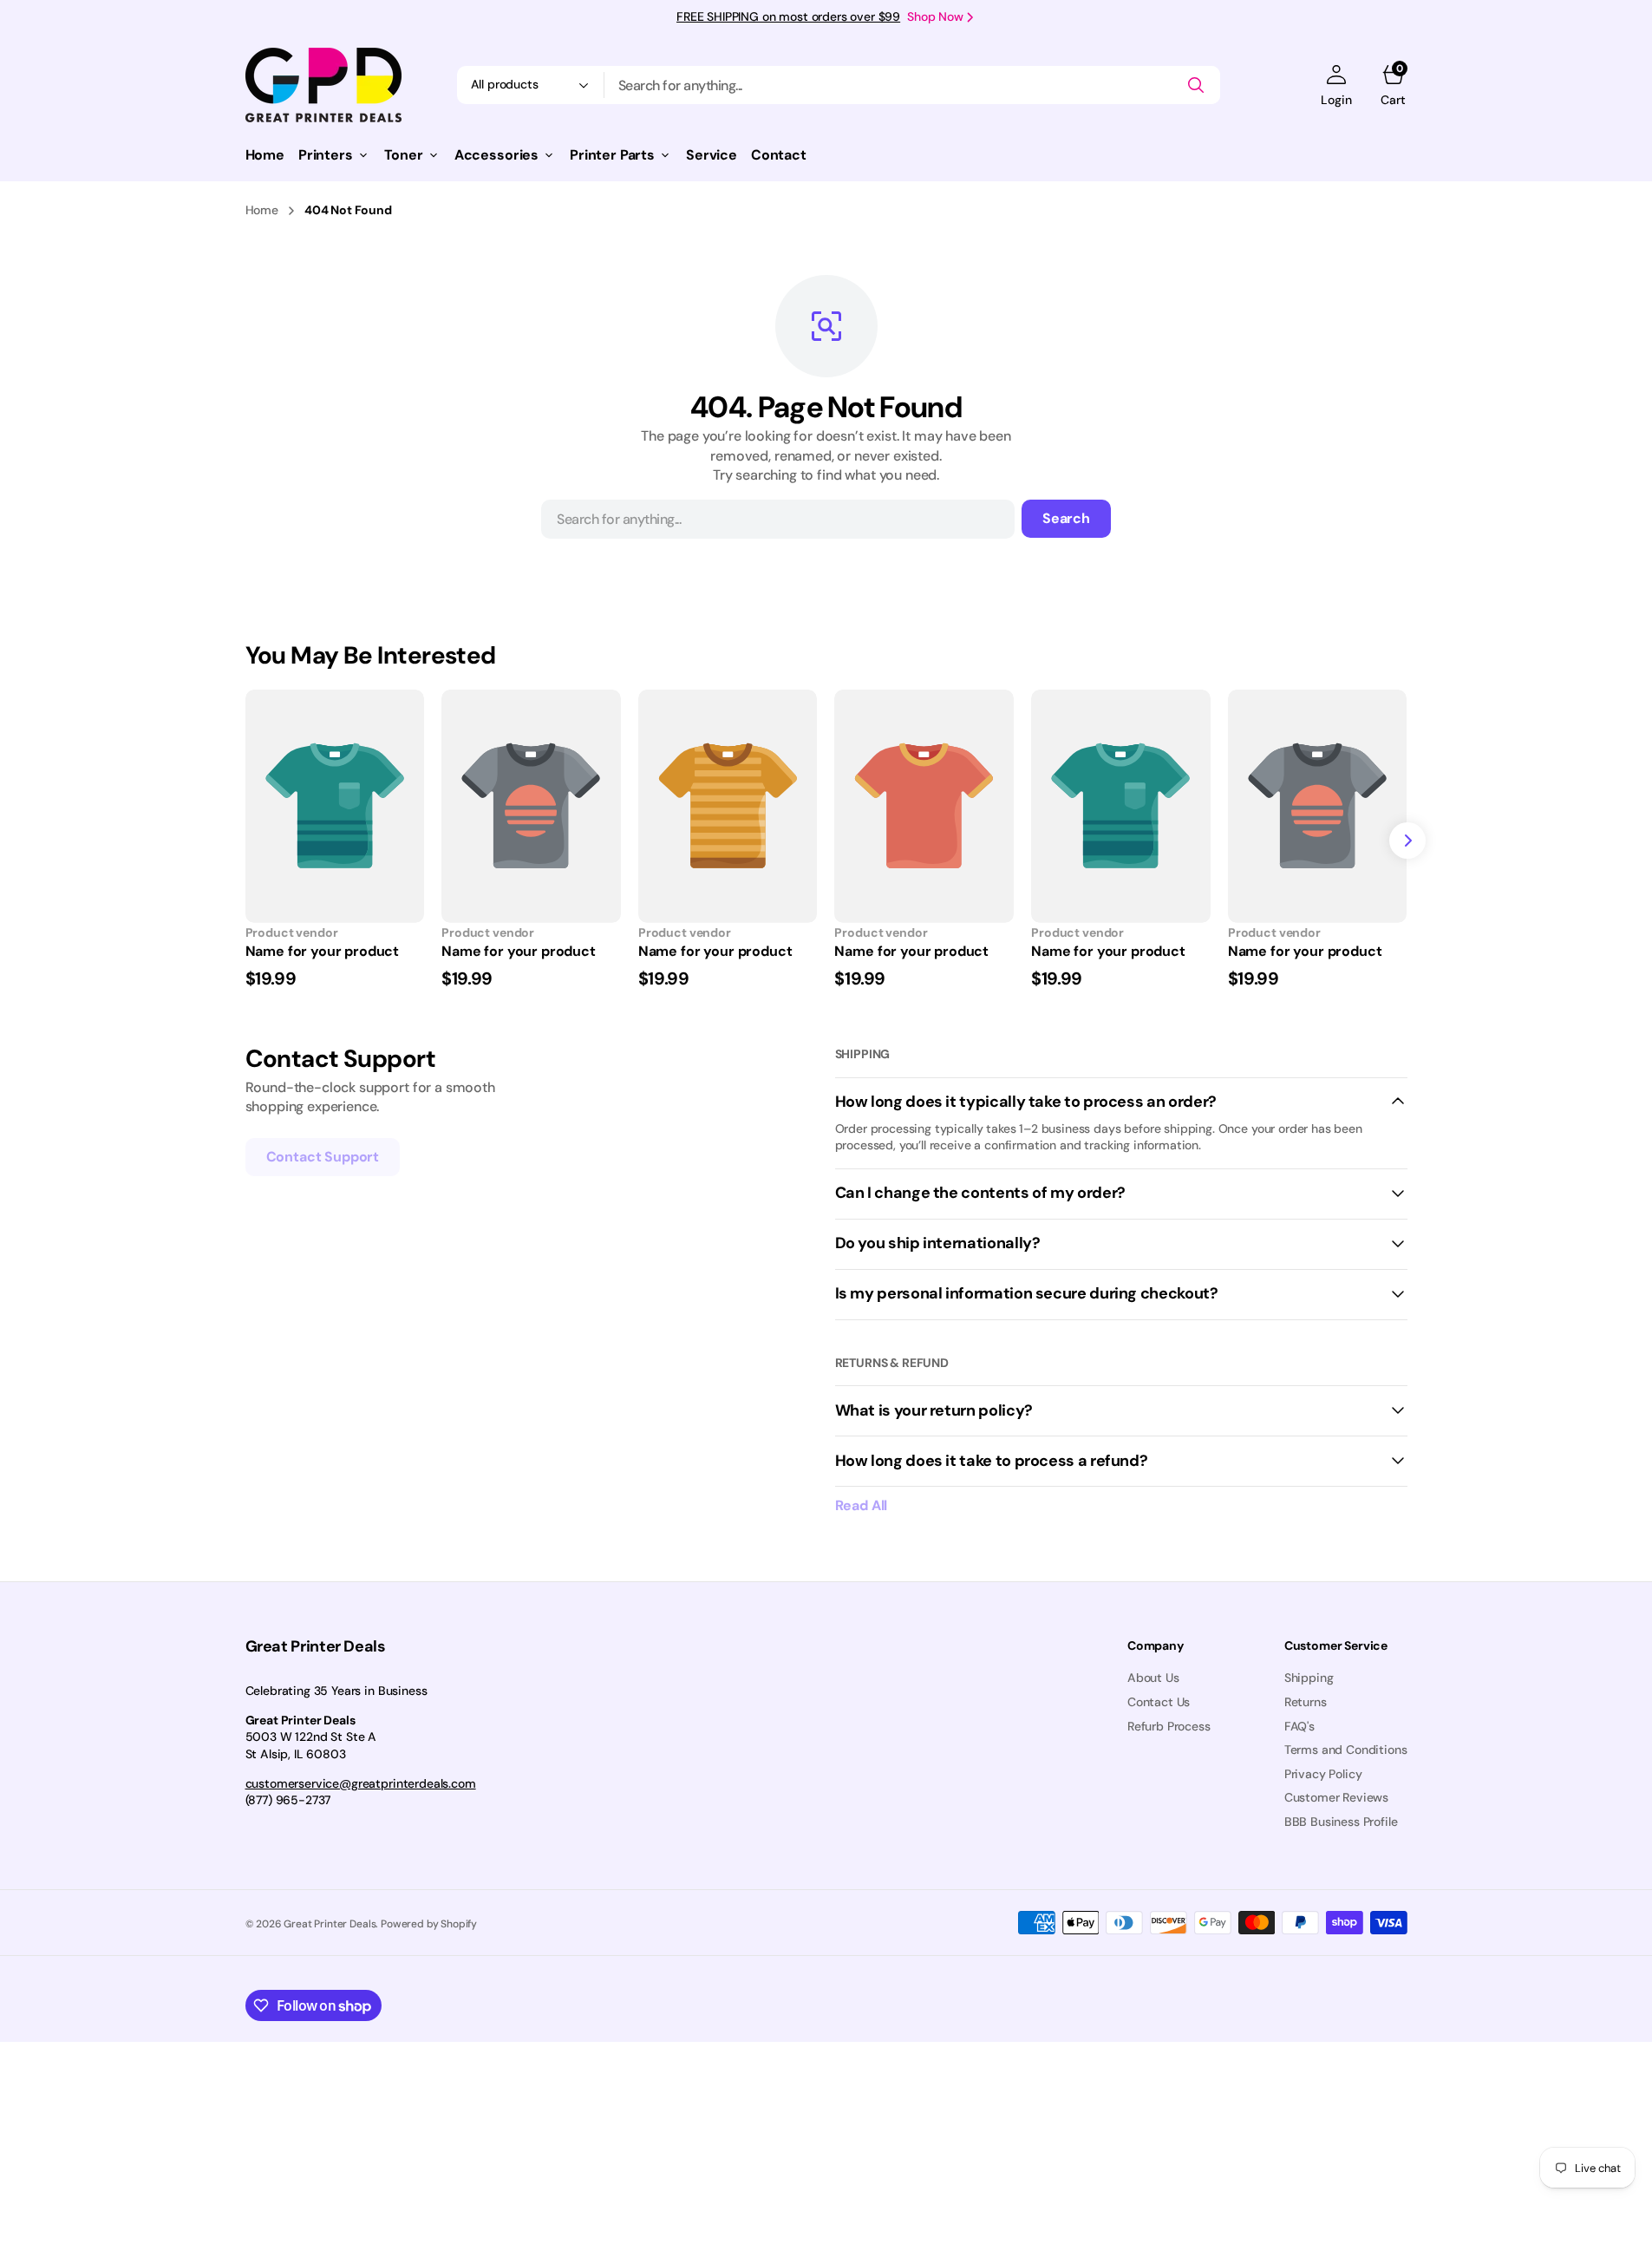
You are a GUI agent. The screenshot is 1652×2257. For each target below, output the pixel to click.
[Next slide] (1407, 841)
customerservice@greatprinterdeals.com (361, 1783)
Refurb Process (1169, 1726)
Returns (1306, 1702)
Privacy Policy (1323, 1774)
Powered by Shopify (429, 1924)
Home (262, 210)
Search (1066, 518)
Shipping (1309, 1678)
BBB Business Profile (1341, 1822)
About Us (1153, 1678)
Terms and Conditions (1346, 1750)
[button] (1336, 85)
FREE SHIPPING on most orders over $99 (788, 16)
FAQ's (1299, 1726)
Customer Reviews (1336, 1797)
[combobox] (912, 85)
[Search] (1196, 85)
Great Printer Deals (330, 1924)
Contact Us (1159, 1702)
